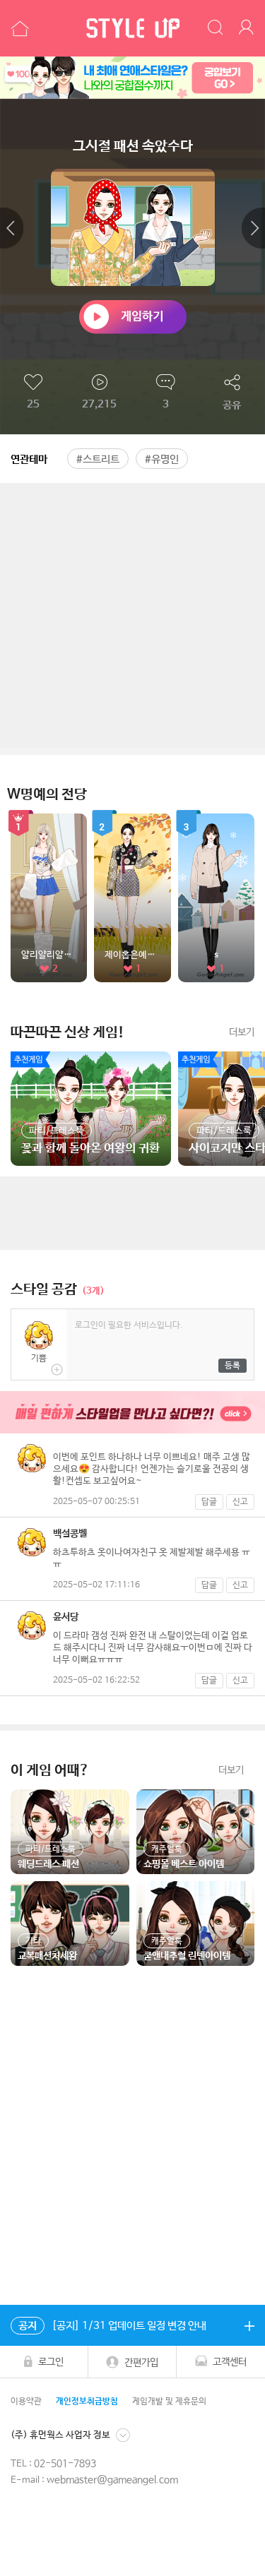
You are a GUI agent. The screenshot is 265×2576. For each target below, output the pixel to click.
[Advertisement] (132, 615)
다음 (253, 228)
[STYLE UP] (132, 28)
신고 (240, 1502)
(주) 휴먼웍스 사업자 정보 (60, 2434)
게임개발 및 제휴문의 (169, 2402)
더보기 (242, 1032)
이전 (12, 228)
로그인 (51, 2362)
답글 (209, 1502)
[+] (249, 2325)
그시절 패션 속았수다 (133, 147)
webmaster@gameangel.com (112, 2480)
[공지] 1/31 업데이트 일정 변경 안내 (112, 2326)
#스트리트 (98, 459)
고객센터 (230, 2362)
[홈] (18, 28)
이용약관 (26, 2402)
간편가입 (141, 2362)
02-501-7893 (65, 2464)
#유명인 (162, 459)
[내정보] (248, 28)
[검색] (216, 28)
